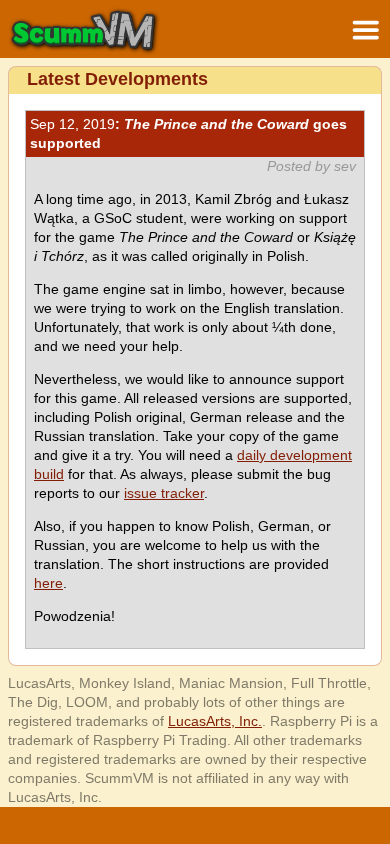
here (48, 583)
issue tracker (164, 493)
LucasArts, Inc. (215, 721)
